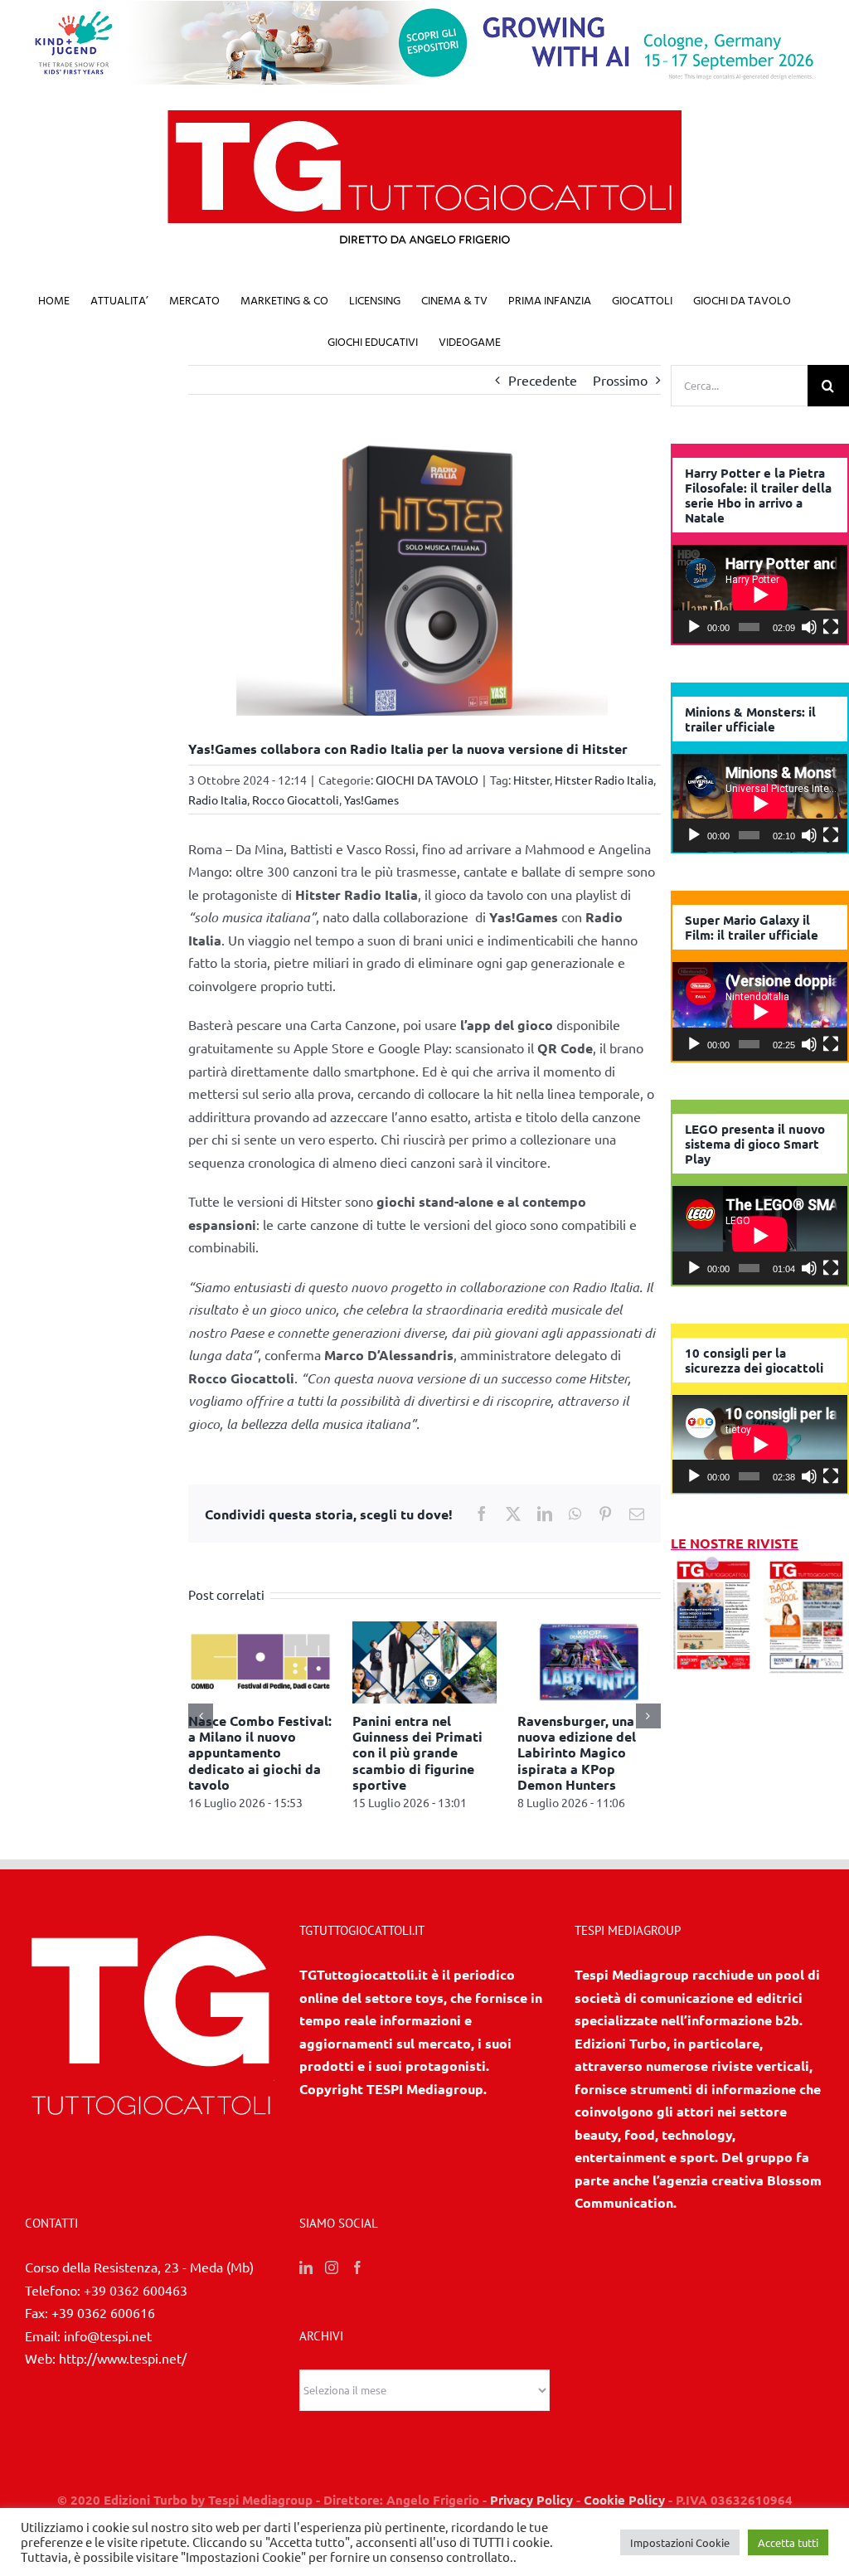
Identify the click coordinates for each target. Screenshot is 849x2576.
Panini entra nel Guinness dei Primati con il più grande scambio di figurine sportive (417, 1752)
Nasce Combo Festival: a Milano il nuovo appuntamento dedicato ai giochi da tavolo (260, 1752)
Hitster (531, 780)
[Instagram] (332, 2267)
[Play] (694, 627)
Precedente (543, 380)
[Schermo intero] (831, 627)
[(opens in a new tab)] (806, 1566)
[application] (760, 594)
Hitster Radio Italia (604, 780)
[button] (201, 1716)
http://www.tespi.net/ (123, 2358)
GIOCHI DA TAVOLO (427, 780)
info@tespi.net (108, 2335)
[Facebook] (357, 2267)
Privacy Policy (531, 2500)
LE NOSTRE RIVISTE (735, 1543)
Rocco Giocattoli (296, 800)
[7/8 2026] (713, 1566)
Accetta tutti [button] (788, 2542)
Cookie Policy (624, 2500)
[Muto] (809, 627)
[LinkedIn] (306, 2267)
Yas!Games (371, 800)
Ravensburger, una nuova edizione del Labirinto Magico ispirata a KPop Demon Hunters (577, 1752)
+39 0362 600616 (103, 2312)
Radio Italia (218, 800)
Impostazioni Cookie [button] (680, 2542)
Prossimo (620, 380)
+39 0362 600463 (136, 2290)
